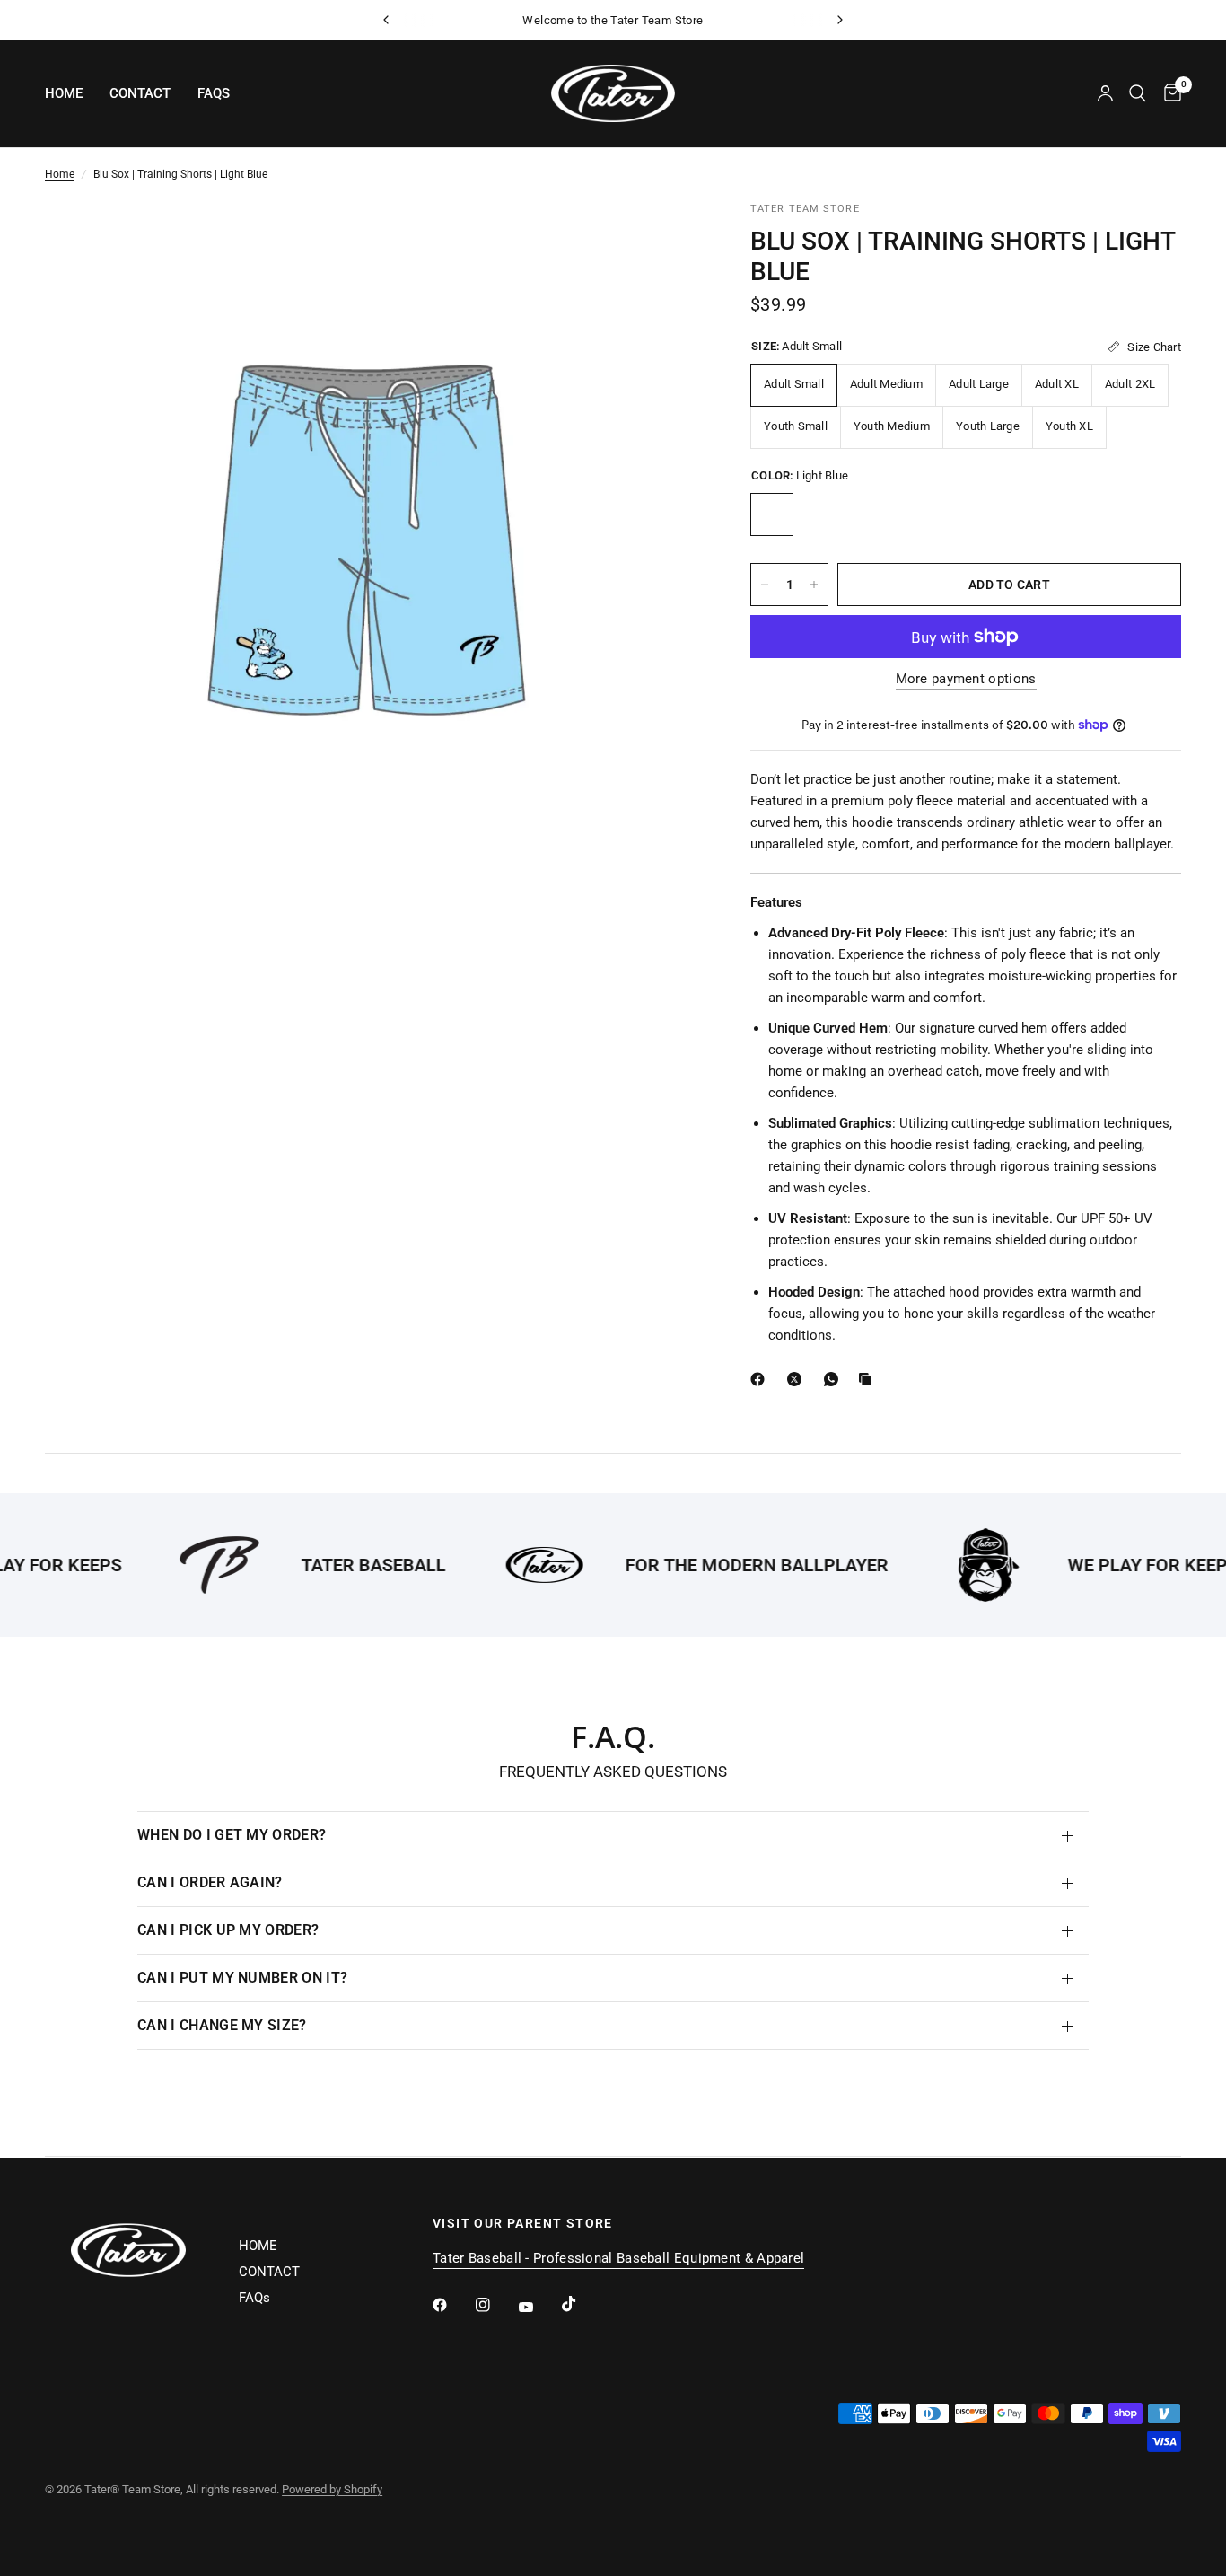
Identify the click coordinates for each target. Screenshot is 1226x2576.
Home (60, 174)
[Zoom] (659, 239)
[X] (798, 1379)
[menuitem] (70, 93)
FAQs (214, 93)
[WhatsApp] (835, 1379)
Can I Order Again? (210, 1882)
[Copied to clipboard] (869, 1379)
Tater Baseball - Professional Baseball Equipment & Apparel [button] (618, 2259)
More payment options (966, 679)
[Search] (1138, 93)
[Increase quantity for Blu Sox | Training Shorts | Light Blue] (814, 585)
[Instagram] (495, 2305)
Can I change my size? (222, 2025)
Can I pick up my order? (228, 1930)
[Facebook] (761, 1379)
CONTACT (140, 93)
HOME (64, 93)
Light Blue (772, 514)
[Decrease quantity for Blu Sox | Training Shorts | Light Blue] (765, 585)
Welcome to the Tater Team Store (613, 20)
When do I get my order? (232, 1835)
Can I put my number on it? (242, 1978)
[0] (1168, 93)
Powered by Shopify (332, 2489)
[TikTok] (582, 2304)
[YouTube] (539, 2307)
